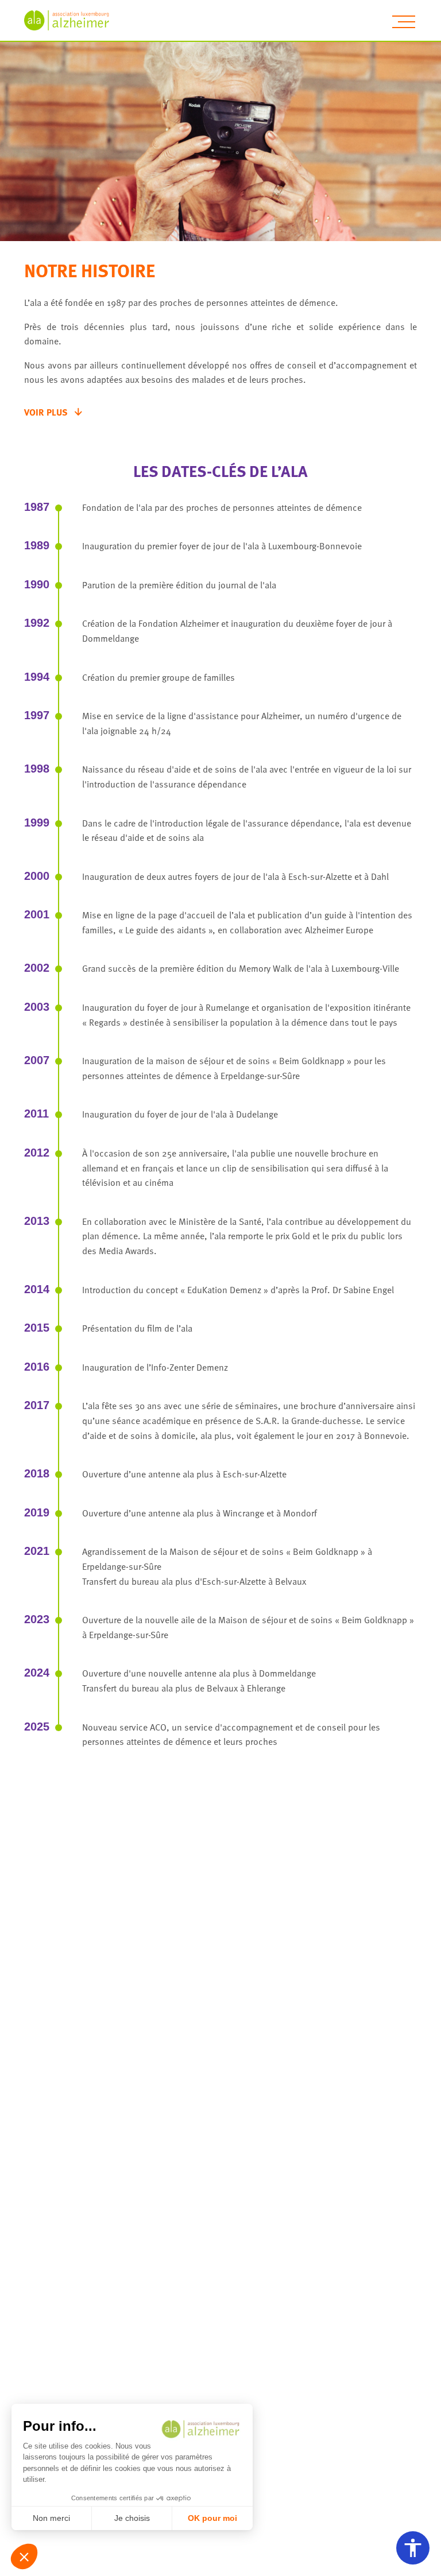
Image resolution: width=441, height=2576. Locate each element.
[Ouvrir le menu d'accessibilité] (413, 2548)
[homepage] (73, 20)
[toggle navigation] (404, 22)
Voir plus (46, 412)
